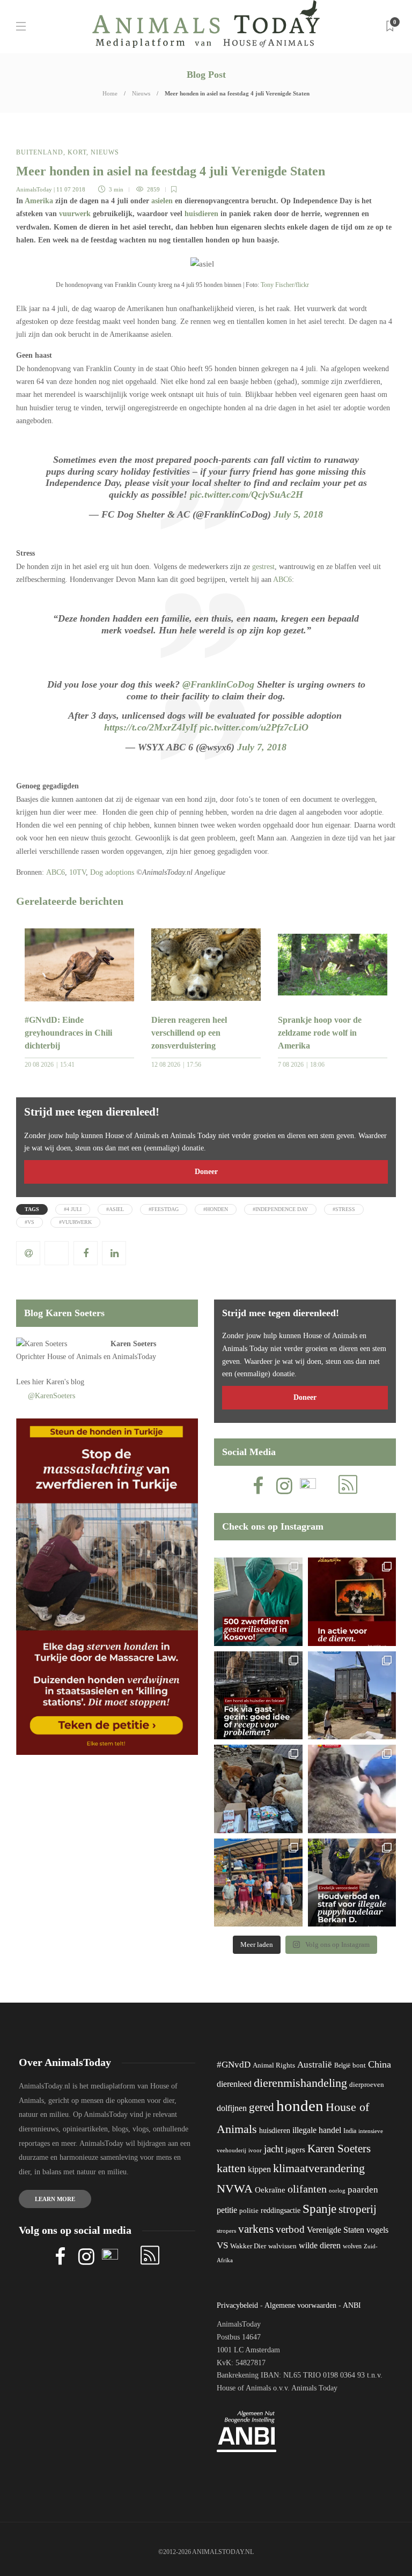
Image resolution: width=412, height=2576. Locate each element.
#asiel (115, 1209)
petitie (227, 2210)
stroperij (358, 2209)
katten (231, 2168)
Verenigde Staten (336, 2230)
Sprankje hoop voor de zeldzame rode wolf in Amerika (320, 1033)
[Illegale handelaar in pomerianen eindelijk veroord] (352, 1883)
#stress (344, 1209)
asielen (162, 201)
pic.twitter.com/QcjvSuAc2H (247, 494)
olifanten (307, 2189)
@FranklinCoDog (218, 684)
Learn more (55, 2199)
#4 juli (73, 1209)
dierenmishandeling (300, 2083)
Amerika (39, 201)
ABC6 (282, 580)
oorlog (337, 2190)
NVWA (235, 2189)
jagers (295, 2150)
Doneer (206, 1172)
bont (359, 2065)
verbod (290, 2229)
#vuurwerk (75, 1222)
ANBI (352, 2305)
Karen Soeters (133, 1344)
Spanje (319, 2209)
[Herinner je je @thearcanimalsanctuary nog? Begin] (352, 1696)
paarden (363, 2190)
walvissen (282, 2246)
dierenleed (234, 2084)
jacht (274, 2149)
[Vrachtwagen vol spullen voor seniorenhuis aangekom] (258, 1883)
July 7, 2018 (262, 747)
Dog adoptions (112, 872)
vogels (377, 2230)
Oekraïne (270, 2190)
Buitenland (40, 152)
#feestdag (164, 1209)
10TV (78, 872)
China (380, 2064)
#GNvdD (234, 2065)
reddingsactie (281, 2210)
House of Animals (74, 1357)
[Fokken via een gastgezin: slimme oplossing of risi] (258, 1696)
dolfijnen (232, 2108)
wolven (352, 2246)
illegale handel (317, 2130)
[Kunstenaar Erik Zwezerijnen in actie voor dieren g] (352, 1602)
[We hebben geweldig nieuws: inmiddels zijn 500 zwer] (258, 1602)
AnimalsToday (34, 189)
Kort (77, 152)
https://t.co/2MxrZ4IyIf (150, 727)
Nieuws (141, 93)
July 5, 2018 (298, 514)
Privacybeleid (237, 2305)
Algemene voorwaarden (300, 2305)
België (342, 2065)
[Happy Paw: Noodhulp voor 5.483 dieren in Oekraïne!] (258, 1789)
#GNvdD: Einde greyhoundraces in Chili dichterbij (68, 1033)
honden (300, 2106)
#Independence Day (280, 1209)
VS (222, 2245)
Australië (315, 2065)
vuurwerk (75, 214)
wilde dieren (320, 2245)
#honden (216, 1209)
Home (110, 93)
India (350, 2131)
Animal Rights (274, 2065)
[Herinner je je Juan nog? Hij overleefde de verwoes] (352, 1789)
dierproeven (367, 2085)
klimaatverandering (319, 2168)
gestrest (263, 567)
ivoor (255, 2150)
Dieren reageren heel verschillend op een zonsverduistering (189, 1033)
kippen (259, 2169)
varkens (256, 2229)
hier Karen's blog (58, 1382)
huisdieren (201, 214)
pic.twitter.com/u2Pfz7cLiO (254, 727)
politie (249, 2211)
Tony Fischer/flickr (285, 285)
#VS (30, 1222)
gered (262, 2107)
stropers (226, 2231)
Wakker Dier (248, 2246)
